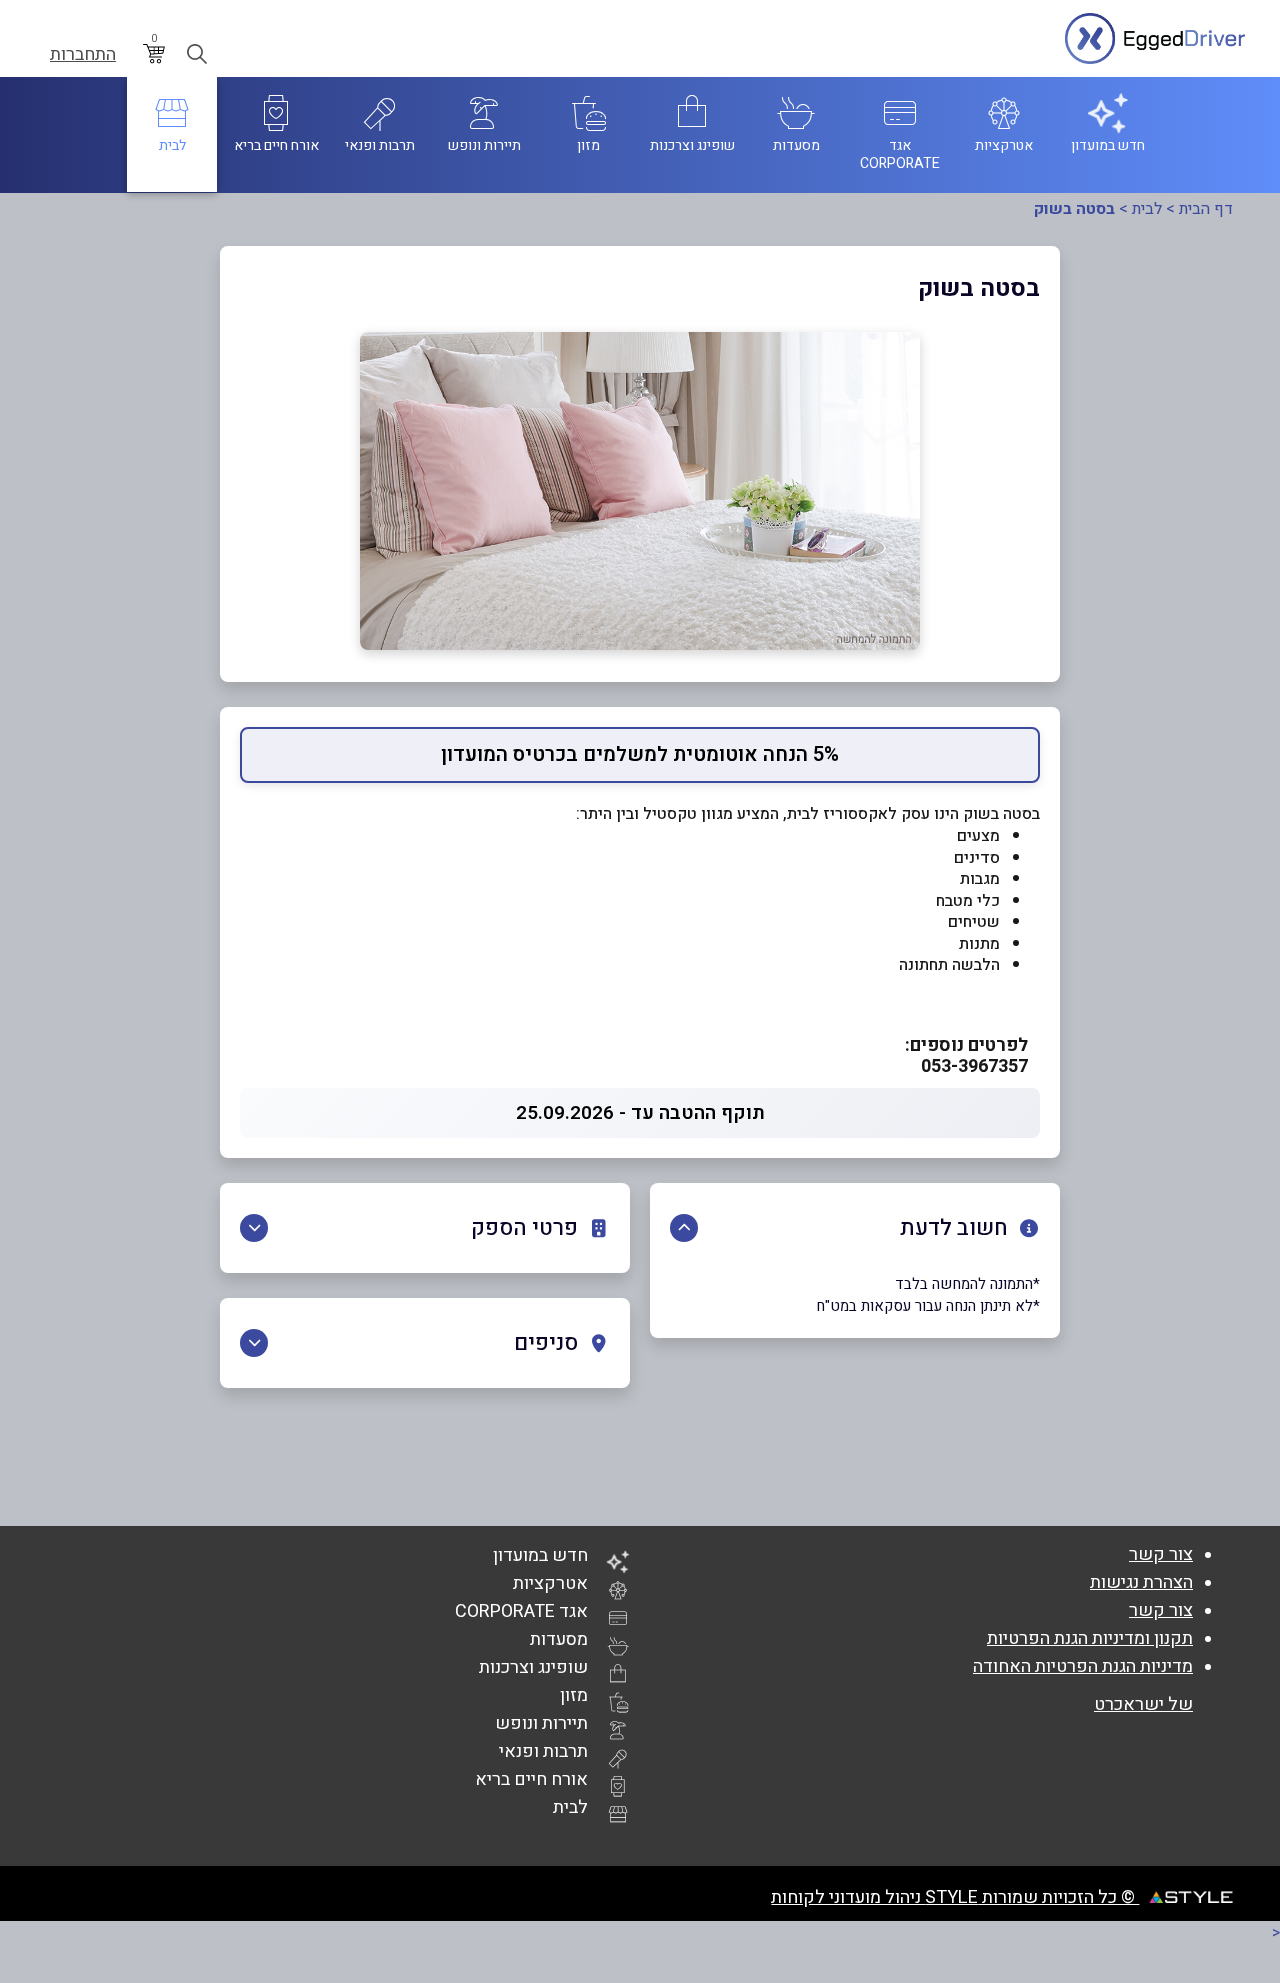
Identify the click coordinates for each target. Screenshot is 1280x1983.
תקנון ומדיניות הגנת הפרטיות (1090, 1638)
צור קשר (1161, 1554)
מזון (574, 1695)
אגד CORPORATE (521, 1611)
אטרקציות (550, 1583)
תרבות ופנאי (543, 1751)
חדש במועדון (540, 1555)
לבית (1147, 209)
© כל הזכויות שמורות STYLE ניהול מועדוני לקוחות (955, 1897)
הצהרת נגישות (1141, 1582)
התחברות (83, 55)
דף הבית (1206, 209)
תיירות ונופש (541, 1723)
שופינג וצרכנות (533, 1667)
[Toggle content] (684, 1228)
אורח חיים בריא (531, 1779)
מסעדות (559, 1639)
